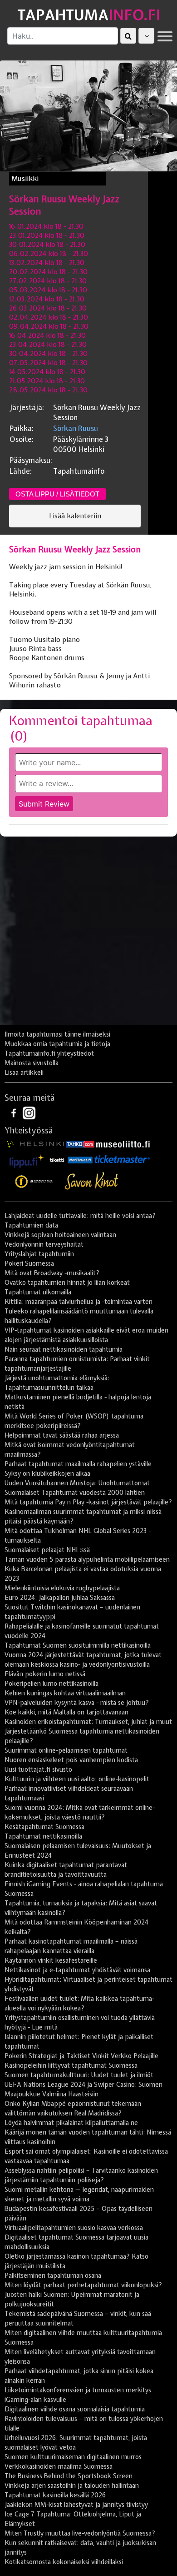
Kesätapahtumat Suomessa (44, 1827)
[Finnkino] (34, 1181)
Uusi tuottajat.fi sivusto (38, 1769)
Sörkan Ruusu (76, 428)
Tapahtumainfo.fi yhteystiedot (49, 1053)
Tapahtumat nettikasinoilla (43, 1836)
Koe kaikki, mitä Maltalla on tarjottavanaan (66, 1712)
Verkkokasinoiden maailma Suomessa (59, 2466)
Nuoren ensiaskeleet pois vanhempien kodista (71, 1760)
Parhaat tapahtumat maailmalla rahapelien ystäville (78, 1464)
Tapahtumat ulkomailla (38, 1292)
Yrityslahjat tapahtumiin (39, 1254)
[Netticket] (80, 1159)
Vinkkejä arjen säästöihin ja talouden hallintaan (72, 2486)
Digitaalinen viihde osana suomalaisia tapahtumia (75, 2409)
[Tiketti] (57, 1159)
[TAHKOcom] (80, 1143)
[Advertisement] (88, 934)
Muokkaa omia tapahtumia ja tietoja (57, 1044)
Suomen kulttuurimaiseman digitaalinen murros (73, 2457)
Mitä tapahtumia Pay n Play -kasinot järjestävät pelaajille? (88, 1502)
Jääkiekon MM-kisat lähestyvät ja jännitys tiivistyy (76, 2505)
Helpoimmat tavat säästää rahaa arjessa (62, 1435)
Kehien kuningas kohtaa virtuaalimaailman (65, 1693)
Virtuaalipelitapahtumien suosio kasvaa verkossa (74, 2228)
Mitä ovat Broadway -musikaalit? (52, 1273)
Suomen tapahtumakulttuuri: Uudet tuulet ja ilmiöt (79, 2075)
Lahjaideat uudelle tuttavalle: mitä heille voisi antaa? (80, 1216)
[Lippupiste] (27, 1159)
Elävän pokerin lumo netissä (45, 1674)
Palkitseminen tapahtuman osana (53, 2275)
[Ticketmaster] (122, 1159)
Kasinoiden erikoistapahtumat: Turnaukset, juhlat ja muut (88, 1722)
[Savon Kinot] (92, 1181)
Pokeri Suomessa (29, 1263)
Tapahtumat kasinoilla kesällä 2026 (55, 2495)
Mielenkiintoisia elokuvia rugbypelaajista (62, 1588)
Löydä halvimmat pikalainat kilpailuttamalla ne (71, 2123)
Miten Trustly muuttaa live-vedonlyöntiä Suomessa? (80, 2533)
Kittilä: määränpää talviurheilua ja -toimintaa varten (79, 1302)
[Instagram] (29, 1113)
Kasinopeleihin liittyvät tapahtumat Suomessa (71, 2065)
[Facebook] (15, 1113)
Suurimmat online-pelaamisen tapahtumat (66, 1750)
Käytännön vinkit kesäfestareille (51, 1960)
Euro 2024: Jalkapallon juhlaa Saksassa (60, 1598)
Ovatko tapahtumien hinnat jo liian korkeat (67, 1283)
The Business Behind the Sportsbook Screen (69, 2476)
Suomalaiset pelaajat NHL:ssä (47, 1550)
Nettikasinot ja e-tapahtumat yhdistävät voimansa (77, 1970)
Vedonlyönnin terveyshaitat (44, 1244)
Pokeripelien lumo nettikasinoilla (52, 1684)
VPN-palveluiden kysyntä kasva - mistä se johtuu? (77, 1703)
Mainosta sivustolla (32, 1063)
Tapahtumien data (31, 1225)
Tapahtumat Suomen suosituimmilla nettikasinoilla (78, 1645)
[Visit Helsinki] (35, 1143)
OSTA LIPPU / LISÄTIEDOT (57, 494)
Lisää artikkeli (24, 1072)
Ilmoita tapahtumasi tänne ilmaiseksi (57, 1034)
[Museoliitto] (123, 1143)
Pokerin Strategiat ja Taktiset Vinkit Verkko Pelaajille (81, 2056)
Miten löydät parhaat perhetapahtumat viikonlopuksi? (83, 2285)
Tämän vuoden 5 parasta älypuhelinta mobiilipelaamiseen (87, 1559)
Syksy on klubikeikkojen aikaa (47, 1473)
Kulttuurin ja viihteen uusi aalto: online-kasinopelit (77, 1779)
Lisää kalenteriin (75, 516)
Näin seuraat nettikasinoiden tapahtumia (64, 1349)
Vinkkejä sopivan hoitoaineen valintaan (60, 1235)
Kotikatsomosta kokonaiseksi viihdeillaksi (64, 2562)
